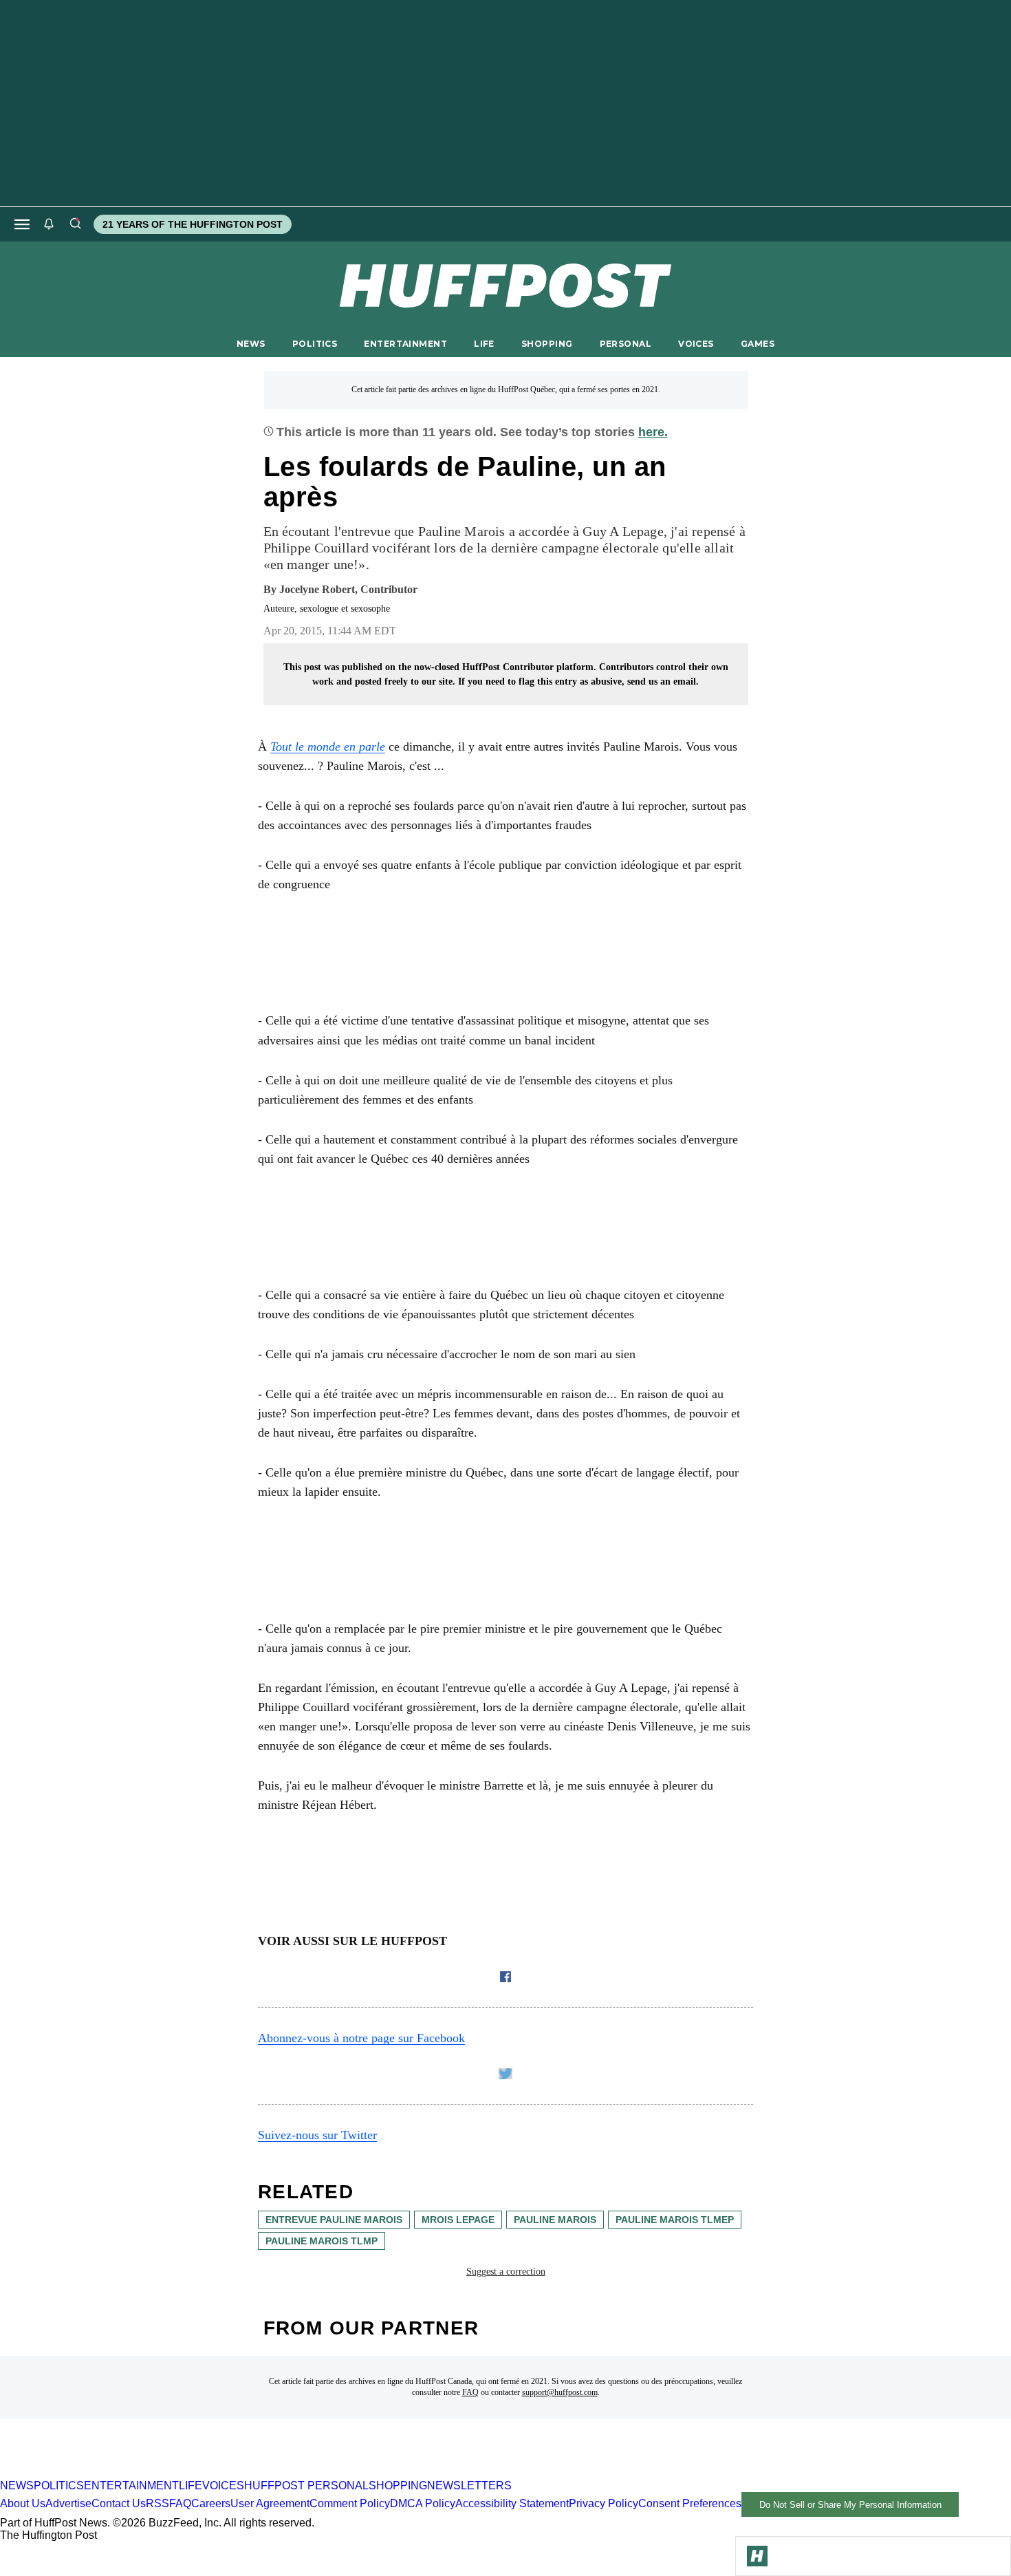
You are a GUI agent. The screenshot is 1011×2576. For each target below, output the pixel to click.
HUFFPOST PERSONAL (306, 2486)
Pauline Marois (555, 2220)
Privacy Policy (604, 2504)
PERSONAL (626, 344)
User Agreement (270, 2504)
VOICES (696, 344)
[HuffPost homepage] (177, 2473)
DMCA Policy (423, 2504)
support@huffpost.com (560, 2392)
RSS (157, 2504)
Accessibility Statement (512, 2504)
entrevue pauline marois (334, 2220)
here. (653, 432)
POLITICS (315, 344)
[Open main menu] (22, 224)
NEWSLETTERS (469, 2486)
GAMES (758, 344)
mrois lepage (458, 2220)
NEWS (251, 344)
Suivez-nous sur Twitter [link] (317, 2135)
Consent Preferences (690, 2504)
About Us (23, 2504)
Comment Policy (350, 2504)
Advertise (68, 2504)
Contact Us (119, 2504)
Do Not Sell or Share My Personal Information (850, 2505)
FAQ (470, 2392)
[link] (328, 747)
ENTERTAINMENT (405, 344)
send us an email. (663, 681)
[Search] (75, 224)
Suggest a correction (506, 2272)
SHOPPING (547, 344)
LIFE (484, 344)
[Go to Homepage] (757, 2556)
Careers (211, 2504)
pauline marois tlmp (322, 2241)
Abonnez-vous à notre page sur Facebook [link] (361, 2038)
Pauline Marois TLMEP (675, 2220)
